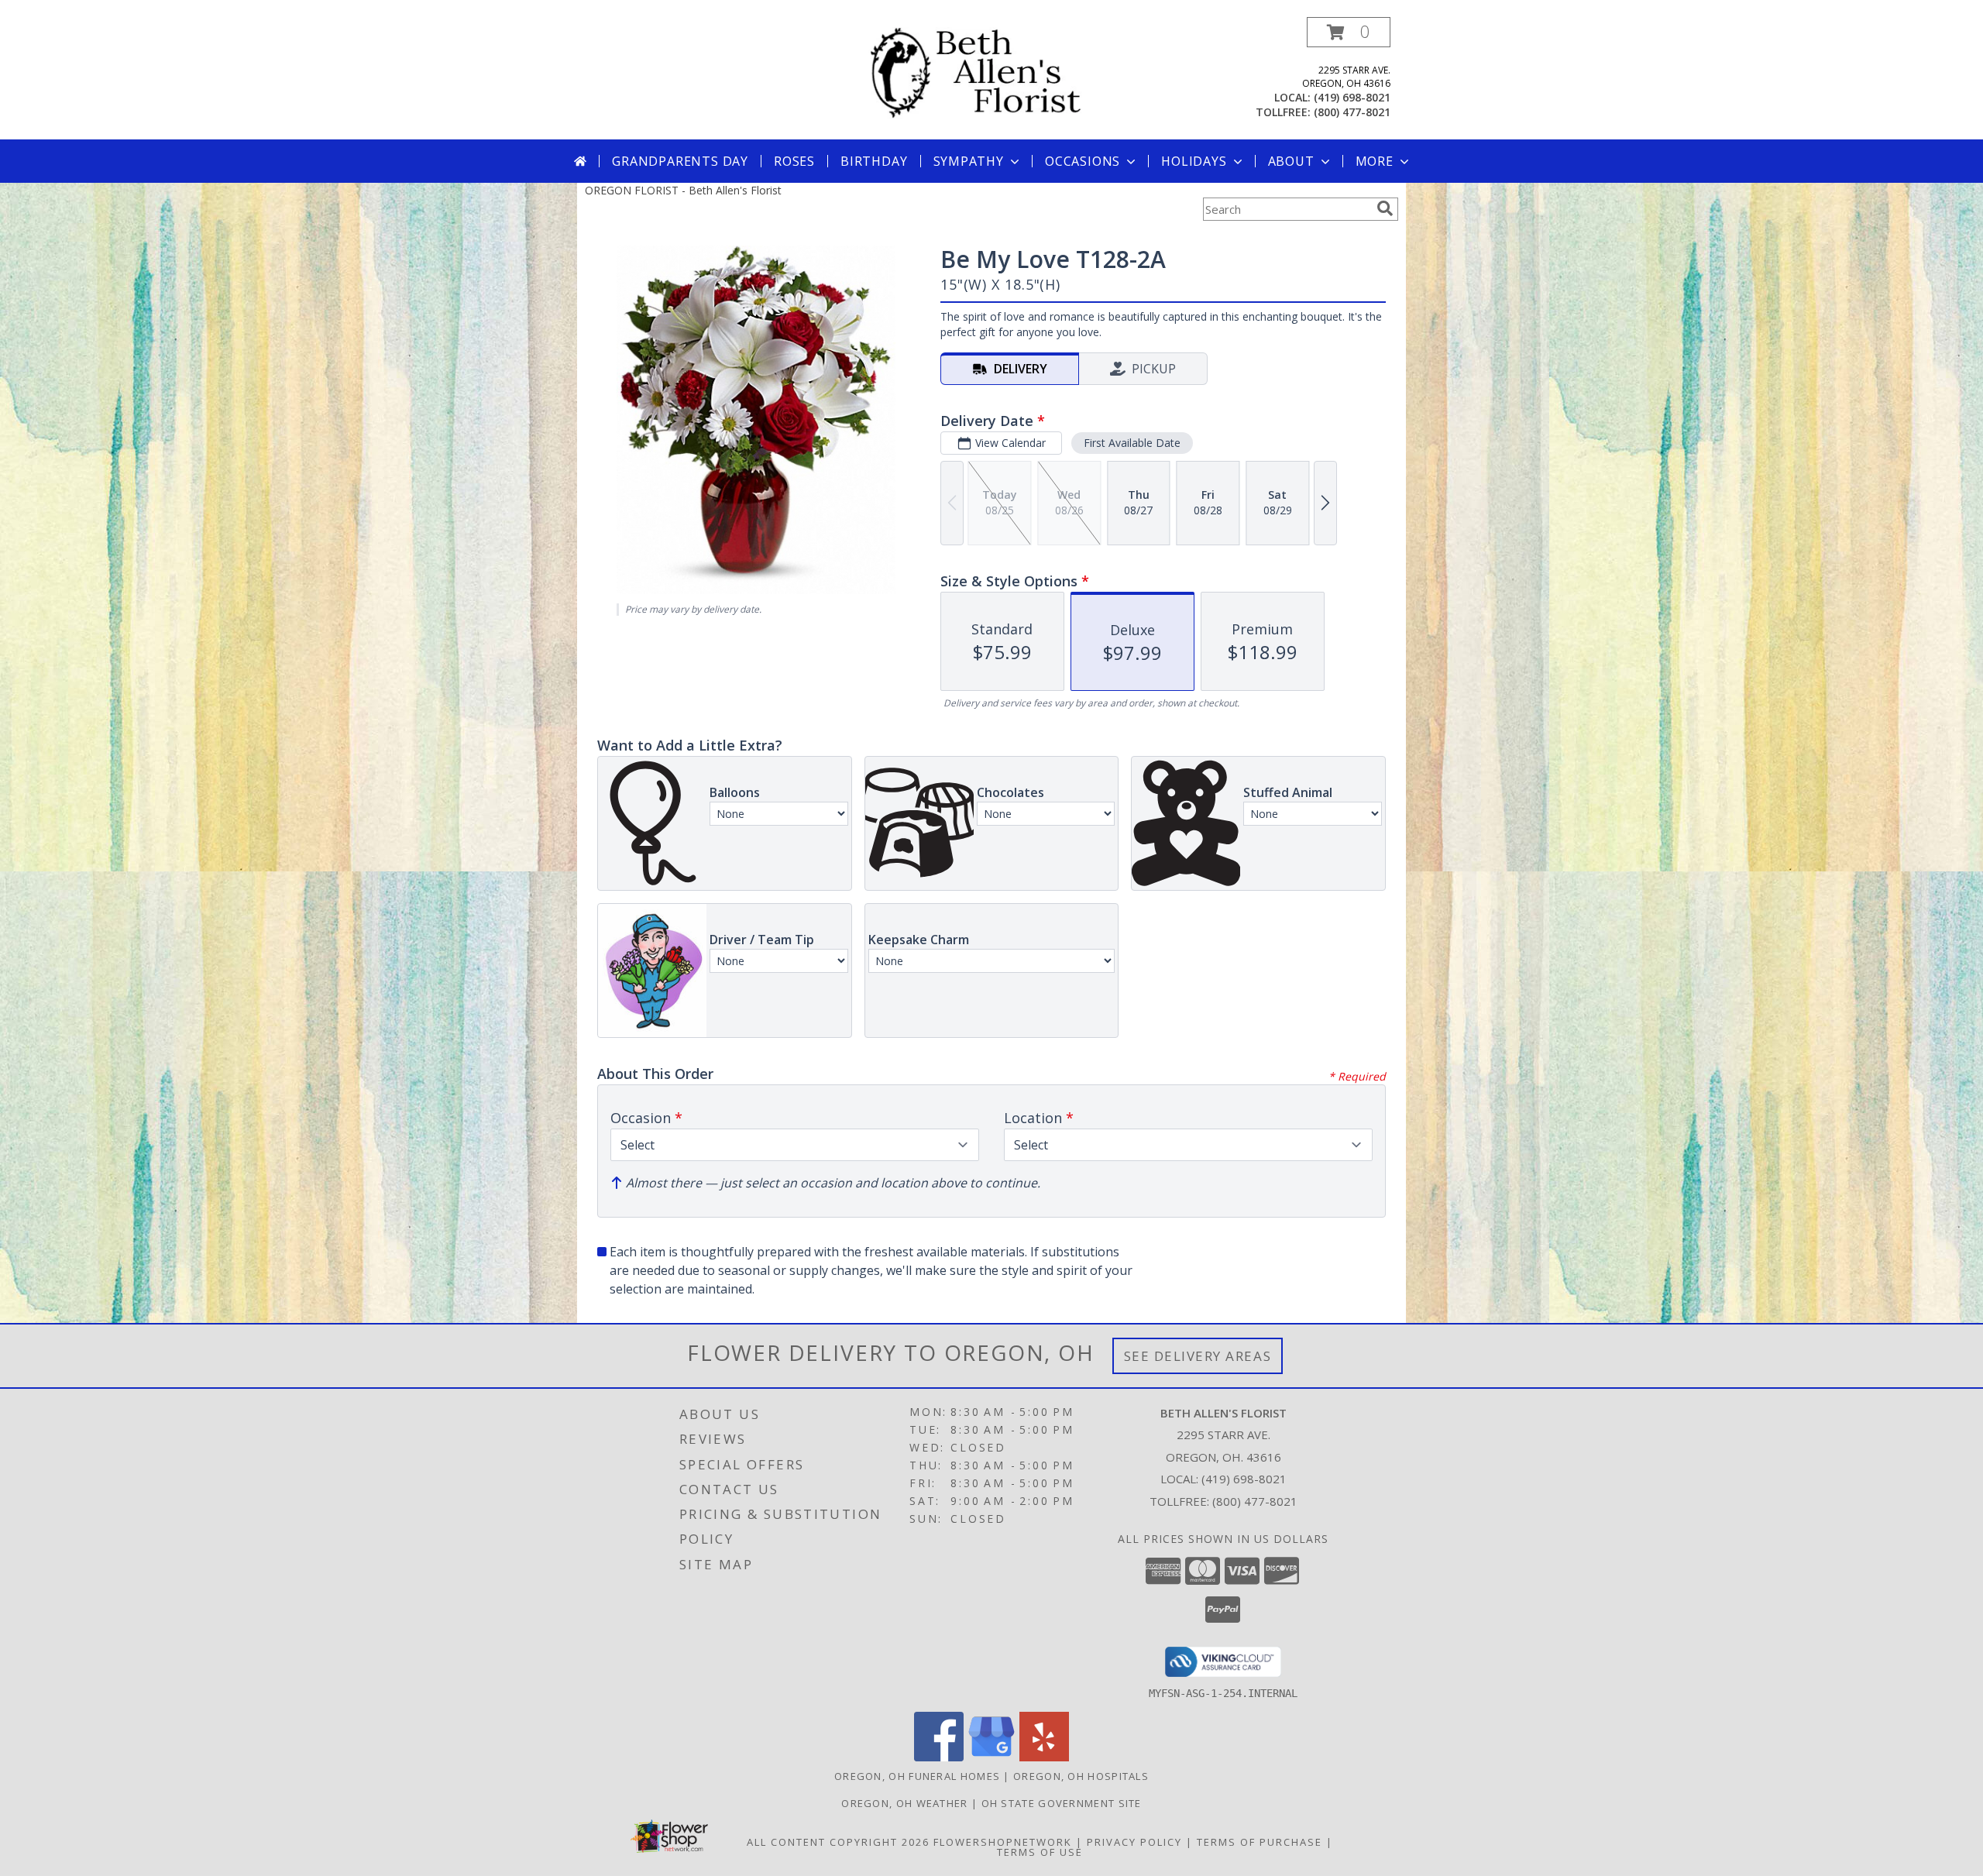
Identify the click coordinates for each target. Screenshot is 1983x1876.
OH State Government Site (1062, 1803)
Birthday (874, 161)
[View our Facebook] (939, 1757)
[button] (1349, 32)
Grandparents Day (680, 161)
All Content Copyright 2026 (838, 1842)
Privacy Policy (1134, 1842)
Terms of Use (1040, 1852)
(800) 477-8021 (1352, 112)
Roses (794, 161)
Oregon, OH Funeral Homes (917, 1776)
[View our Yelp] (1044, 1757)
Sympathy (969, 161)
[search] (1385, 208)
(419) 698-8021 (1352, 97)
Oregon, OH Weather (904, 1803)
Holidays (1194, 161)
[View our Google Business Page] (991, 1757)
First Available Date (1132, 443)
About (1291, 161)
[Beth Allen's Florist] (997, 72)
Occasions (1083, 161)
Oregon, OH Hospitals (1081, 1776)
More (1375, 161)
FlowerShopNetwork (1003, 1842)
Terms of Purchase (1260, 1842)
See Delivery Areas (1198, 1356)
